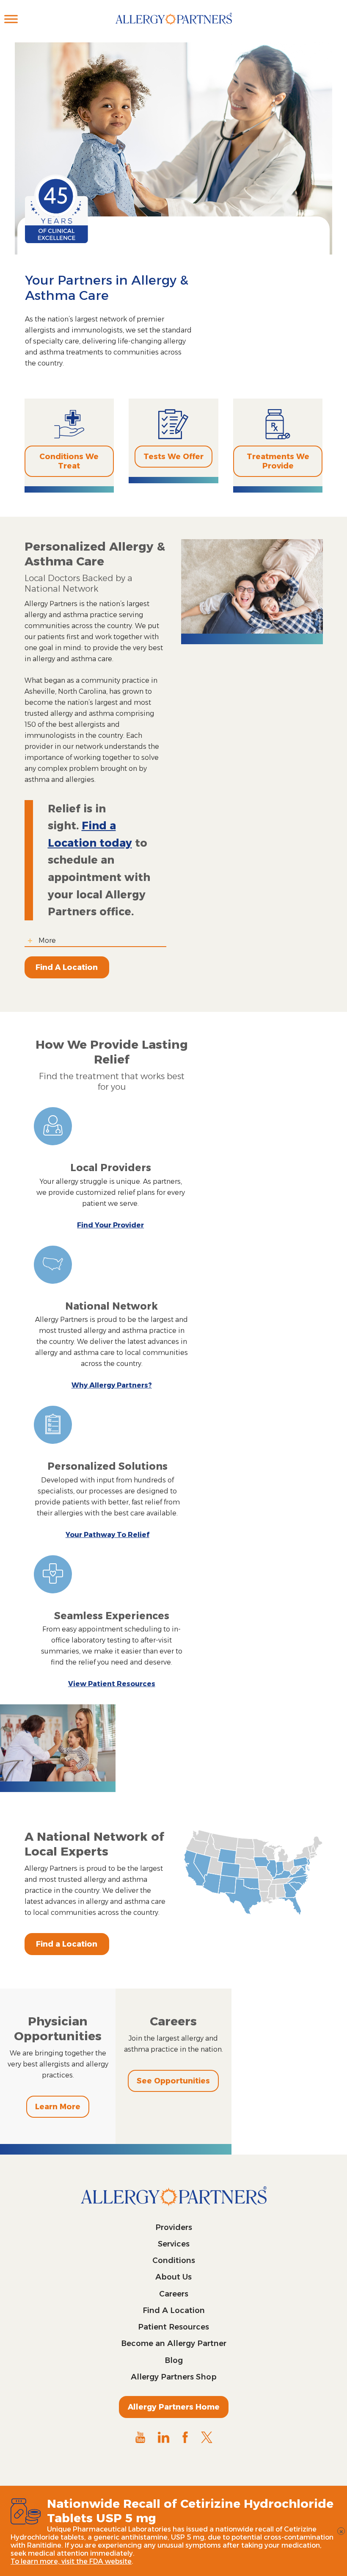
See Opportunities (173, 2081)
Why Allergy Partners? (112, 1385)
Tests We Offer (173, 457)
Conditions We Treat (69, 461)
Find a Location (67, 1944)
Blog (174, 2360)
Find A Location (67, 967)
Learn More (58, 2107)
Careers (174, 2294)
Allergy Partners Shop (174, 2377)
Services (174, 2244)
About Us (173, 2277)
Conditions (174, 2260)
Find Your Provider (110, 1225)
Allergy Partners (174, 28)
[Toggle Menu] (11, 19)
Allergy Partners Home (174, 2407)
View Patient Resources (112, 1684)
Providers (174, 2227)
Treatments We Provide (278, 461)
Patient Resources (173, 2327)
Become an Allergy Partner (174, 2343)
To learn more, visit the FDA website (71, 2561)
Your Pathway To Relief (107, 1535)
